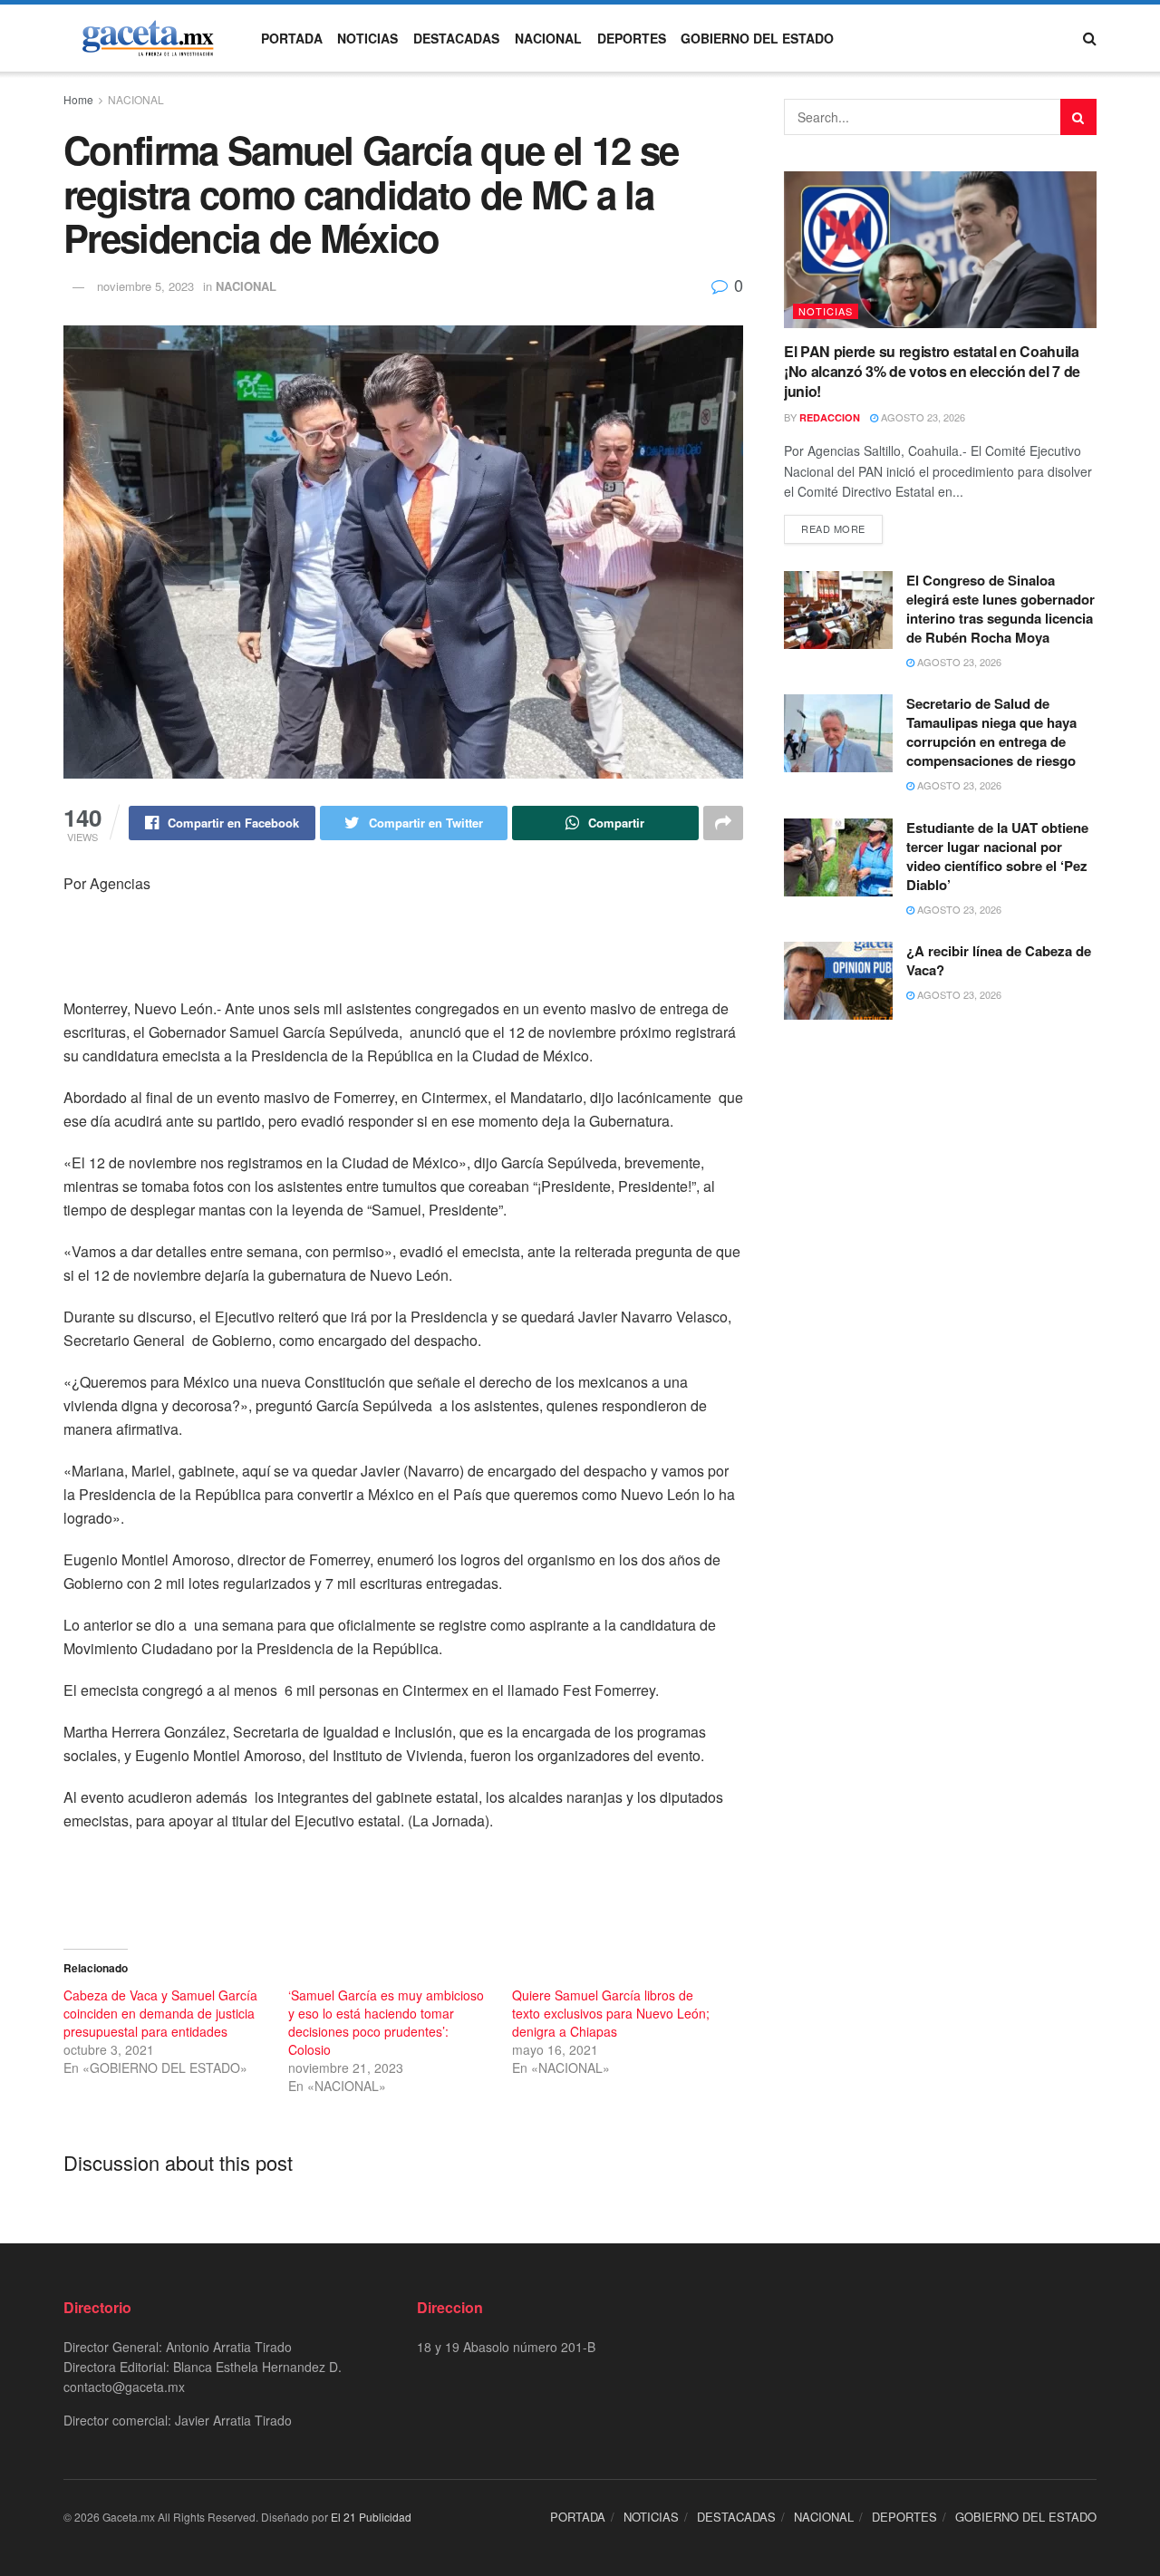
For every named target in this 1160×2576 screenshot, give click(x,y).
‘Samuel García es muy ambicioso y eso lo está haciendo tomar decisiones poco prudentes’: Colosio (386, 2022)
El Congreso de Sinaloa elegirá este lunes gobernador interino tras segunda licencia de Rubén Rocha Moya (1000, 609)
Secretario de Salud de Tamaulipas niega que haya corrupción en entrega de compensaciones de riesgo (991, 732)
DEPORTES (632, 38)
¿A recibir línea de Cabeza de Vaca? (999, 960)
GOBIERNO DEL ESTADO (757, 38)
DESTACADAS (456, 38)
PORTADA (292, 38)
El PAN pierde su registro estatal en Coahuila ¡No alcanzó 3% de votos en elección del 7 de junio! (932, 372)
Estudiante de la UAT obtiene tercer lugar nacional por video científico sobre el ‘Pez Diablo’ (997, 856)
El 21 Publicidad (371, 2517)
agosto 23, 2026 (922, 417)
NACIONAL (548, 38)
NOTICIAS (367, 38)
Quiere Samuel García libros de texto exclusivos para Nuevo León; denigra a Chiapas (611, 2013)
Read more (833, 528)
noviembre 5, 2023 (145, 286)
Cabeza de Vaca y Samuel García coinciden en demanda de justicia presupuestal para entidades (160, 2013)
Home (78, 99)
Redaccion (830, 417)
